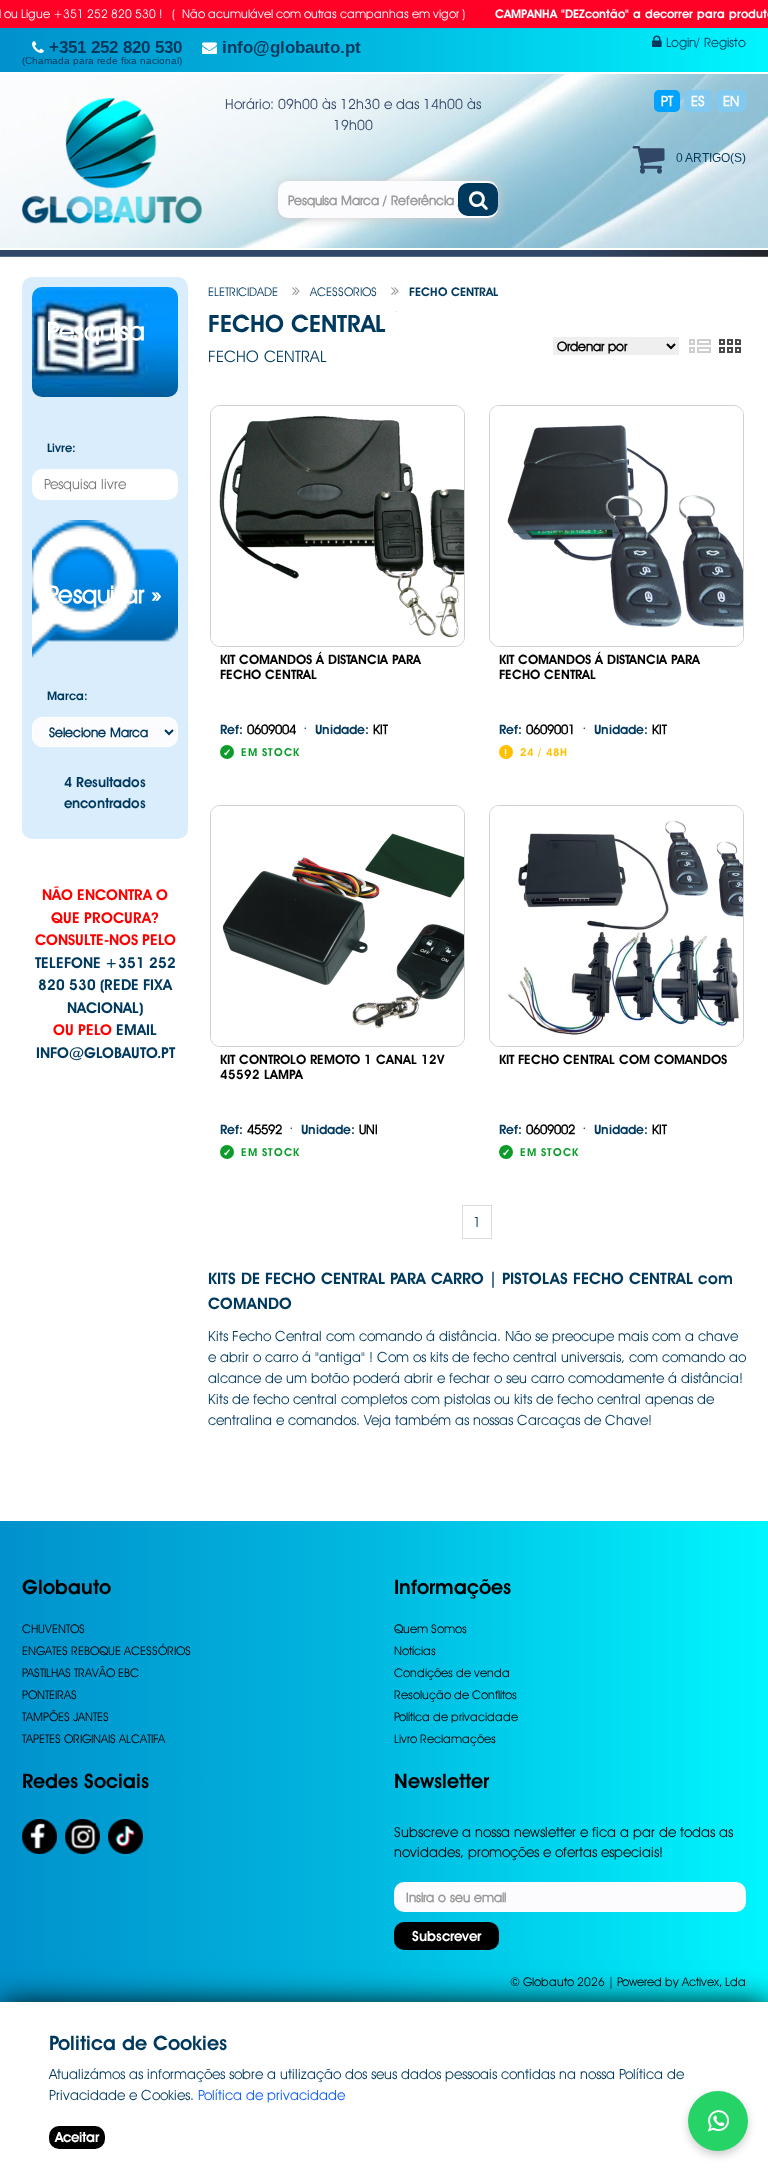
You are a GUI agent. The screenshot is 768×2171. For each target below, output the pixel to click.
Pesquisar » (104, 594)
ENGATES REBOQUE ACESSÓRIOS (106, 1650)
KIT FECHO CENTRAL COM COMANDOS (613, 1059)
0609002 (537, 1129)
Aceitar (77, 2137)
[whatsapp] (718, 2121)
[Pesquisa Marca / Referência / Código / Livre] (478, 199)
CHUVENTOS (53, 1628)
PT (667, 101)
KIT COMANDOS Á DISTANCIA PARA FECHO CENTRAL (320, 667)
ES (698, 101)
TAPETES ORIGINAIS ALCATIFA (93, 1738)
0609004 (258, 729)
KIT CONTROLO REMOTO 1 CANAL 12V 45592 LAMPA (332, 1067)
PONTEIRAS (49, 1694)
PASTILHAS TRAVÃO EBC (80, 1672)
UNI (339, 1129)
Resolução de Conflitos (455, 1694)
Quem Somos (430, 1628)
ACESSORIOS (343, 291)
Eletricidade (243, 291)
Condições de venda (452, 1672)
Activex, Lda (714, 1981)
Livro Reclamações (445, 1738)
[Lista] (699, 347)
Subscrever (446, 1936)
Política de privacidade (456, 1716)
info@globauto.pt (105, 1053)
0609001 (537, 729)
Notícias (415, 1650)
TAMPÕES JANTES (65, 1716)
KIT (351, 729)
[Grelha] (730, 347)
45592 (251, 1129)
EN (731, 101)
